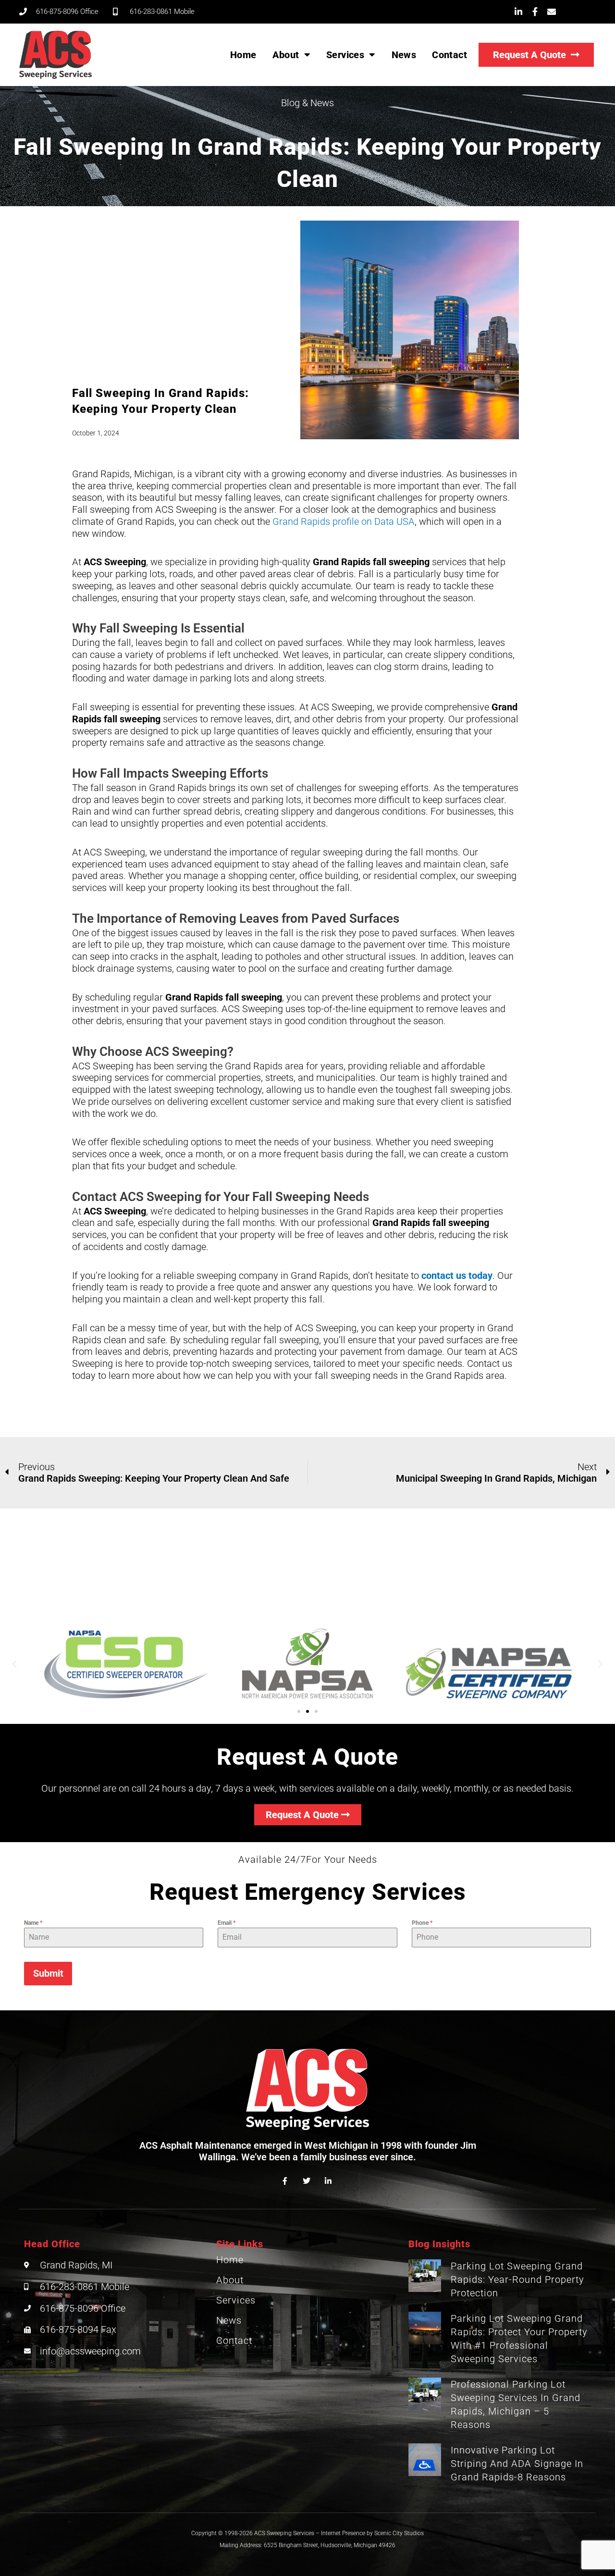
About (286, 55)
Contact (449, 55)
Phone (422, 1923)
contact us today (457, 1276)
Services (345, 55)
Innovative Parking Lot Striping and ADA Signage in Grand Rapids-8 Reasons (517, 2464)
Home (243, 55)
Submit (48, 1973)
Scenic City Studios (399, 2533)
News (404, 55)
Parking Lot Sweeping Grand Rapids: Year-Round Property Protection (517, 2279)
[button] (14, 1664)
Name (33, 1923)
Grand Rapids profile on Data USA (344, 521)
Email (227, 1923)
